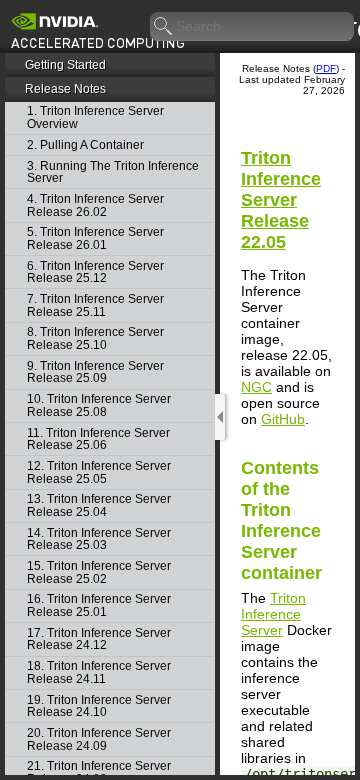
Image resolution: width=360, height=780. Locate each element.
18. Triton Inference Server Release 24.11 (99, 672)
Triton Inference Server (273, 614)
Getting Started (65, 65)
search (164, 27)
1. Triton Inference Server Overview (95, 117)
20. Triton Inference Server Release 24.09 (99, 739)
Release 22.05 (281, 200)
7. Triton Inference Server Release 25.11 (95, 305)
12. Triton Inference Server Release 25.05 (99, 472)
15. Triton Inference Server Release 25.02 (99, 572)
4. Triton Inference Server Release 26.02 (95, 205)
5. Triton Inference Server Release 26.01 (95, 238)
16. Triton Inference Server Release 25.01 (99, 605)
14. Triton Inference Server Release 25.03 (99, 539)
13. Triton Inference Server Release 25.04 (99, 505)
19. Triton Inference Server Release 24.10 (99, 706)
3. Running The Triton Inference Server (113, 172)
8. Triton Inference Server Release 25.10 (95, 338)
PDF (326, 68)
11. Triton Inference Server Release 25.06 (98, 439)
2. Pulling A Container (85, 145)
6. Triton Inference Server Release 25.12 (95, 272)
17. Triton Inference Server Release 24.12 (99, 639)
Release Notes (65, 89)
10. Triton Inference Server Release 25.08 (99, 405)
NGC (256, 387)
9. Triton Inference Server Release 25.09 (95, 372)
